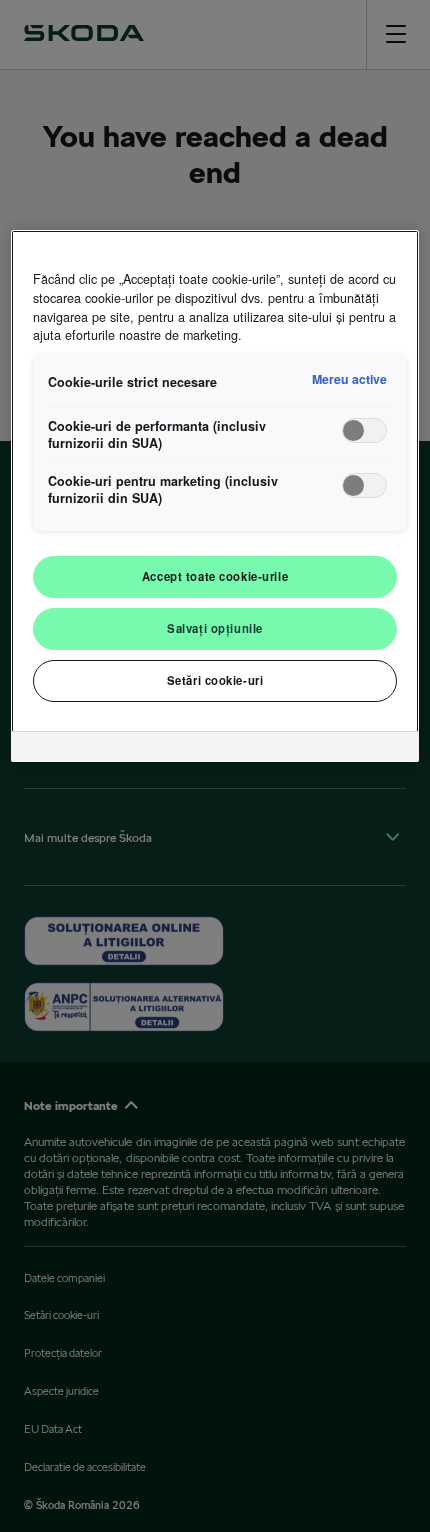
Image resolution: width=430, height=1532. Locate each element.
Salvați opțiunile (215, 628)
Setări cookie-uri (215, 680)
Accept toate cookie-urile (215, 576)
